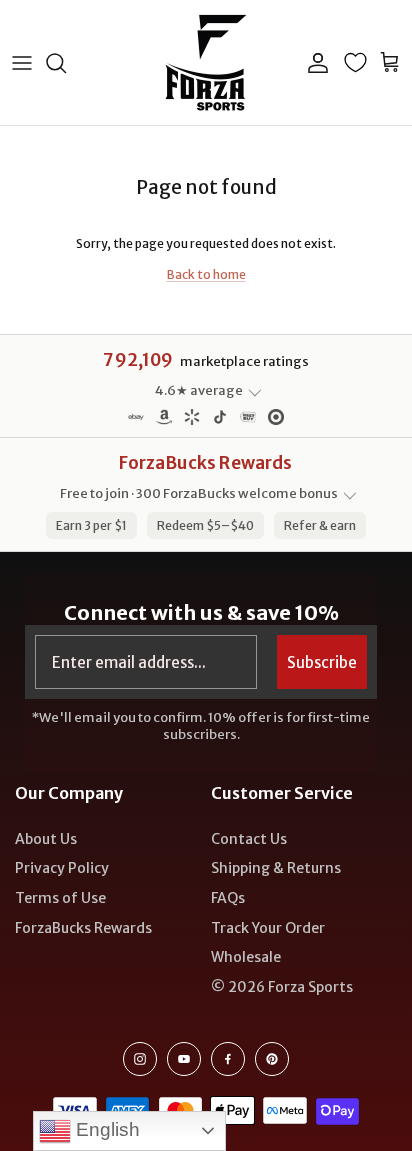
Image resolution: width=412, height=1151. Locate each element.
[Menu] (22, 63)
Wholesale (246, 957)
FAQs (228, 898)
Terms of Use (60, 898)
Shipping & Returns (276, 868)
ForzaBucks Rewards (83, 928)
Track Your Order (268, 928)
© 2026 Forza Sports (282, 987)
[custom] (140, 1059)
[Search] (66, 63)
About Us (46, 839)
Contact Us (249, 839)
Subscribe (322, 662)
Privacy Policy (62, 868)
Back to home (206, 274)
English (105, 1129)
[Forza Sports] (206, 62)
